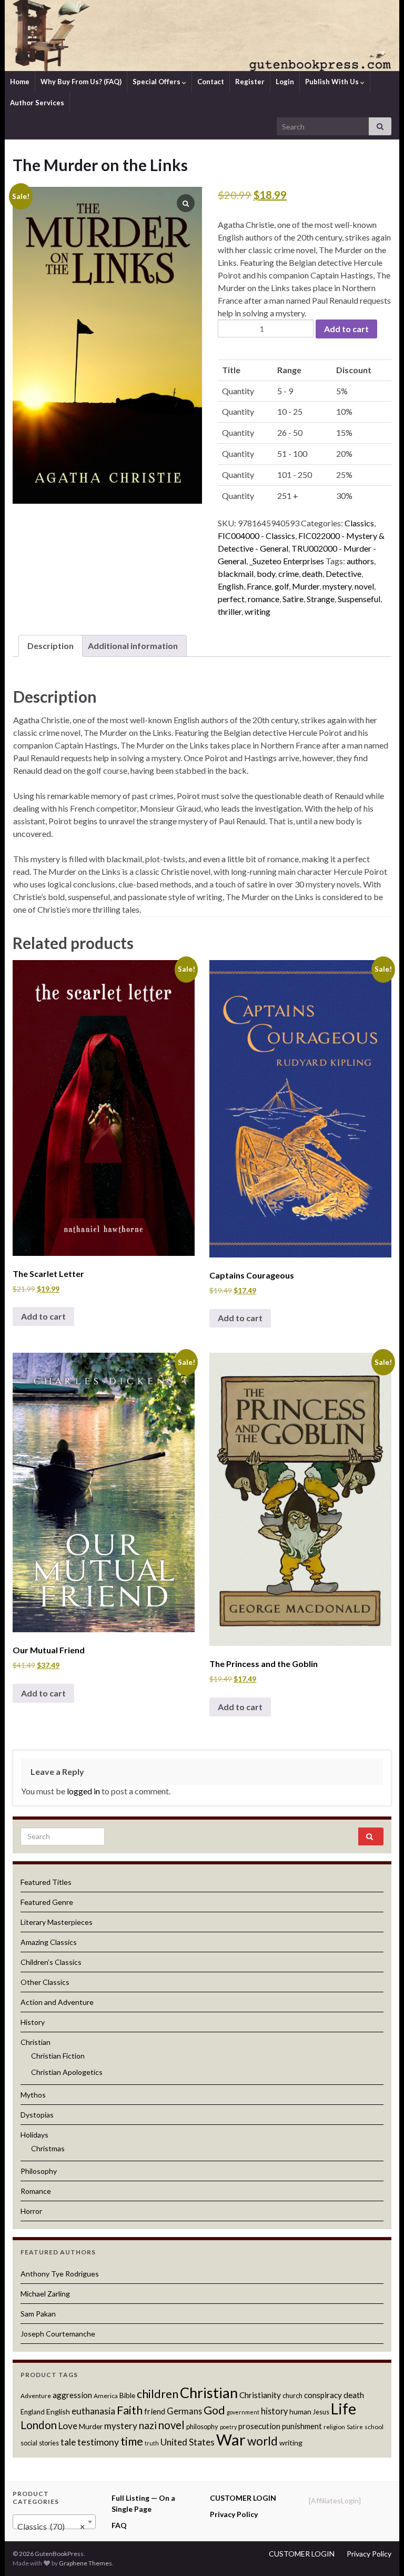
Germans (184, 2411)
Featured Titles (46, 1882)
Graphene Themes (85, 2563)
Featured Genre (47, 1902)
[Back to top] (380, 2552)
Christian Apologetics (67, 2072)
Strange (321, 599)
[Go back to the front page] (202, 36)
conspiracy (323, 2395)
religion (334, 2427)
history (274, 2411)
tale (68, 2442)
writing (257, 611)
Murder (306, 586)
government (243, 2412)
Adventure (36, 2396)
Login (285, 82)
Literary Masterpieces (57, 1922)
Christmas (48, 2148)
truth (152, 2443)
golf (282, 586)
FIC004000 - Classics (256, 536)
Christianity (260, 2395)
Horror (31, 2211)
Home (20, 82)
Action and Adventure (57, 2002)
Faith (130, 2410)
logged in (83, 1791)
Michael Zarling (45, 2294)
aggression (72, 2395)
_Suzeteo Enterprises (287, 561)
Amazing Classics (49, 1942)
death (312, 573)
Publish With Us (333, 82)
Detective (344, 573)
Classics (359, 523)
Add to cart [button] (43, 1316)
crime (289, 573)
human (300, 2412)
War (231, 2439)
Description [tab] (50, 646)
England (33, 2412)
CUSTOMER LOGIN (243, 2498)
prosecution (259, 2426)
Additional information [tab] (133, 646)
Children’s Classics (51, 1962)
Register (250, 82)
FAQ (119, 2525)
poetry (228, 2427)
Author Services (37, 103)
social (29, 2443)
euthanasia (93, 2411)
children (158, 2394)
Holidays (34, 2135)
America (106, 2396)
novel (364, 586)
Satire (293, 599)
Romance (36, 2191)
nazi (148, 2425)
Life (344, 2409)
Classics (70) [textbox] (51, 2526)
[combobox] (54, 2522)
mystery (337, 586)
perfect (231, 599)
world (262, 2441)
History (33, 2022)
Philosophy (39, 2171)
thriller (230, 611)
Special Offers (157, 82)
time (132, 2441)
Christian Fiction (58, 2056)
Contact (211, 82)
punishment (302, 2426)
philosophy (202, 2427)
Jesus (321, 2412)
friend (155, 2411)
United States (188, 2442)
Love (68, 2426)
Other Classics (45, 1982)
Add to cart (346, 329)
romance (264, 599)
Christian (36, 2042)
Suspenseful (359, 599)
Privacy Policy (234, 2514)
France (259, 586)
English (231, 586)
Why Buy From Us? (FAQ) (81, 82)
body (266, 573)
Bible (127, 2395)
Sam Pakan (38, 2314)
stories (49, 2443)
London (39, 2425)
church (292, 2395)
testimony (98, 2442)
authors (360, 561)
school (374, 2427)
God (214, 2410)
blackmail (236, 573)
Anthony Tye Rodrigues (60, 2274)
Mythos (33, 2095)
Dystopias (37, 2115)
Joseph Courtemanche (58, 2334)
